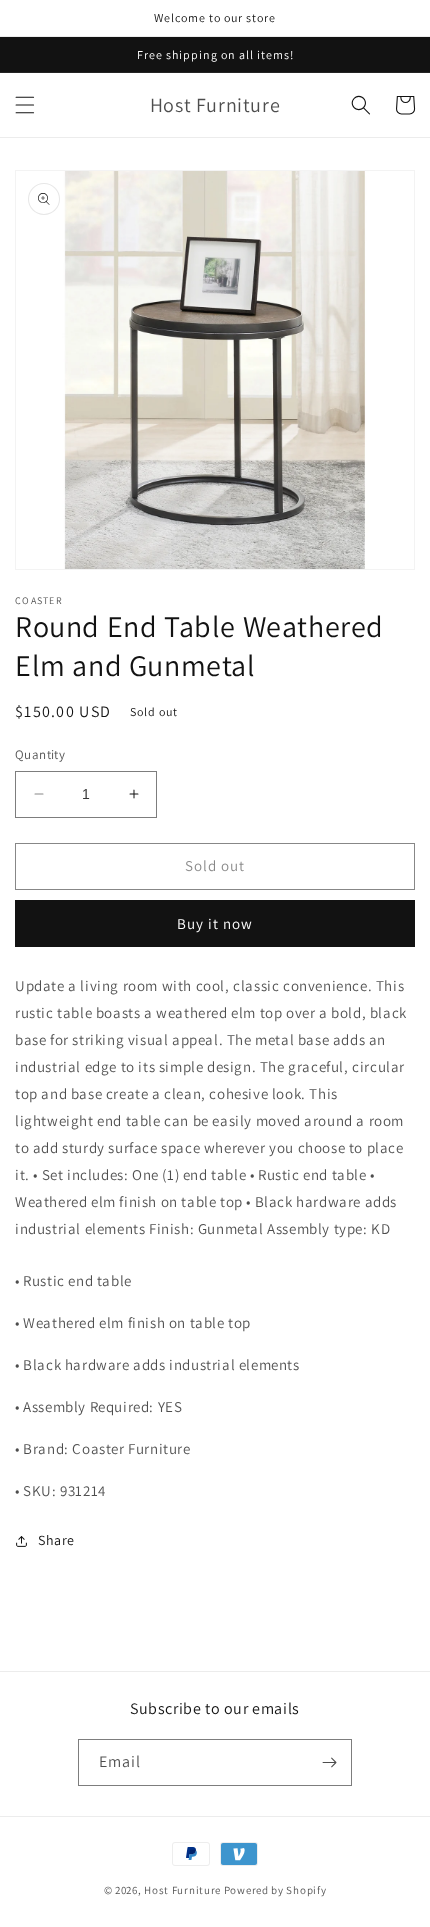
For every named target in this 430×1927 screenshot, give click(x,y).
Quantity (40, 754)
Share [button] (56, 1540)
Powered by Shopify (275, 1890)
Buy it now (215, 923)
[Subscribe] (329, 1762)
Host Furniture (182, 1890)
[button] (25, 105)
